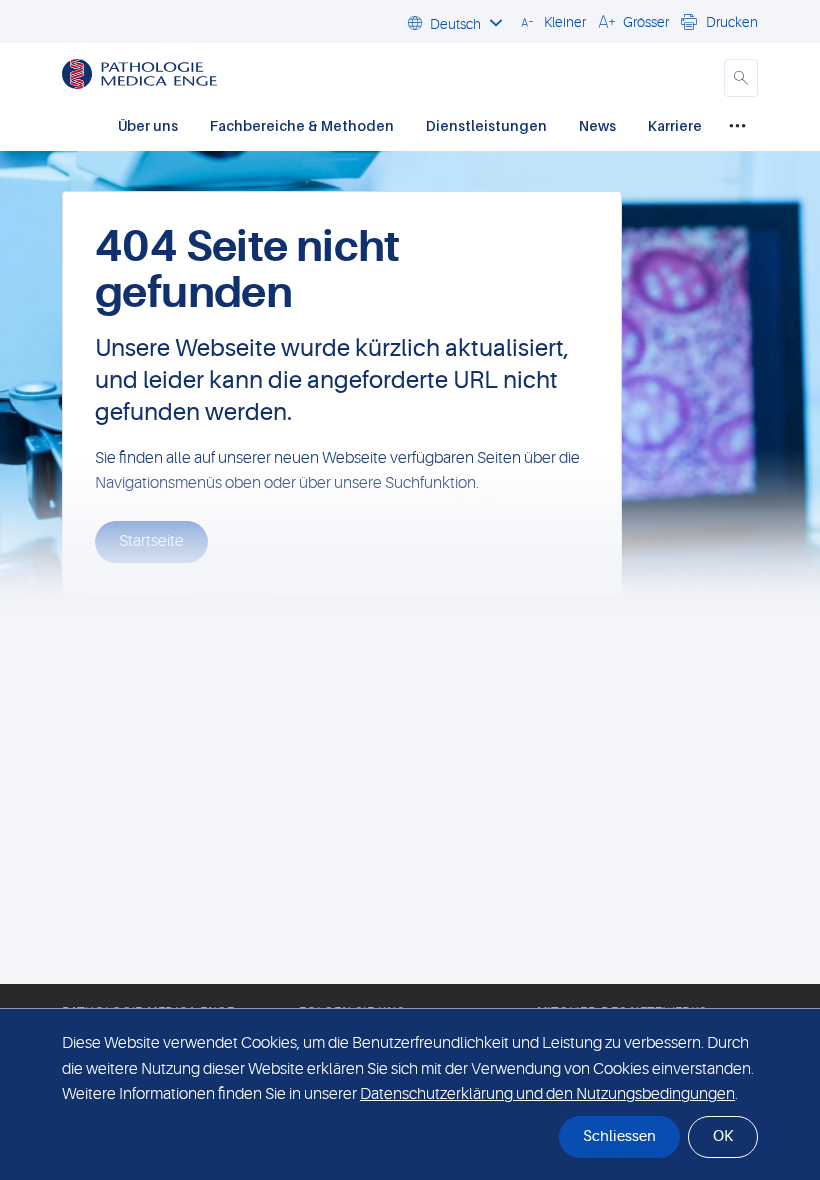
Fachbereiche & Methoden (302, 125)
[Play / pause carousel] (155, 703)
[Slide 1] (428, 703)
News (597, 125)
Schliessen (619, 1136)
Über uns (148, 125)
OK (723, 1136)
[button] (550, 21)
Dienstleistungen (486, 125)
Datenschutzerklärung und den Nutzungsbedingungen (547, 1094)
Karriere (675, 125)
